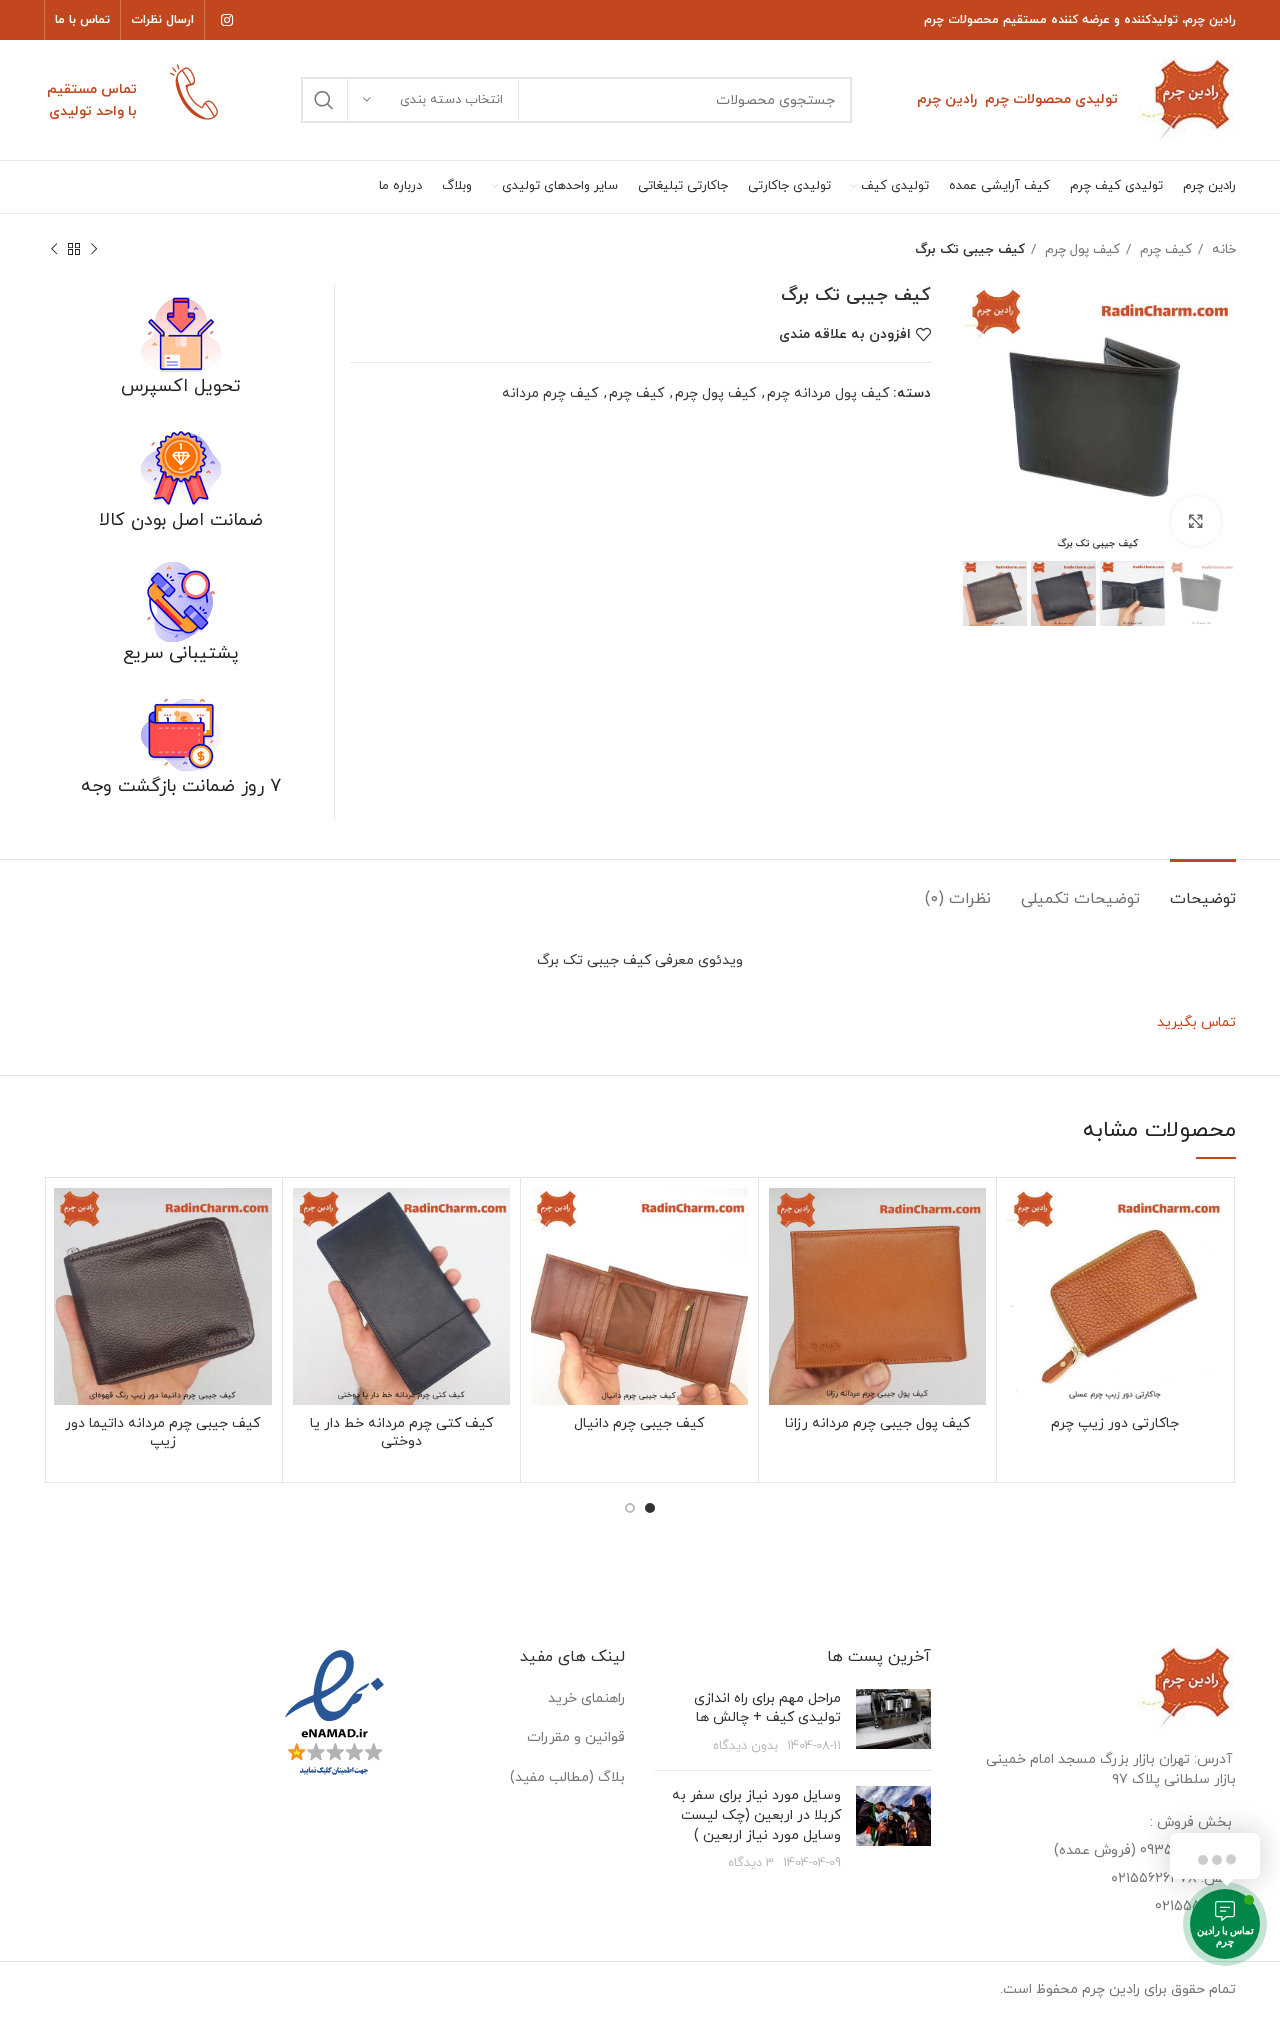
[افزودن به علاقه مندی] (1022, 1220)
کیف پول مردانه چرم (828, 393)
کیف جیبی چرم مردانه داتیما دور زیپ (162, 1432)
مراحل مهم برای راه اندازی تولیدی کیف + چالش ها (767, 1708)
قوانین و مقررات (576, 1737)
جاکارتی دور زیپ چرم (1115, 1423)
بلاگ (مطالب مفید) (567, 1777)
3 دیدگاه (751, 1863)
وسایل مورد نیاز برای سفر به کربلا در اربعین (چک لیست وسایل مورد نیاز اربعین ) (756, 1815)
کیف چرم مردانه (550, 393)
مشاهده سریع (1022, 1265)
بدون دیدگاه (745, 1746)
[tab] (1203, 889)
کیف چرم (1164, 249)
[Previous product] (94, 250)
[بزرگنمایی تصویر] (1196, 521)
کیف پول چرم (1080, 249)
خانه (1222, 249)
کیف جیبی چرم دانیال (639, 1423)
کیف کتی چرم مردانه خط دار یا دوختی (401, 1432)
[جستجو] (324, 100)
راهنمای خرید (586, 1698)
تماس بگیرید (1196, 1022)
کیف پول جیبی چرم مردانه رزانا (877, 1423)
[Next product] (54, 250)
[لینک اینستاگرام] (227, 20)
